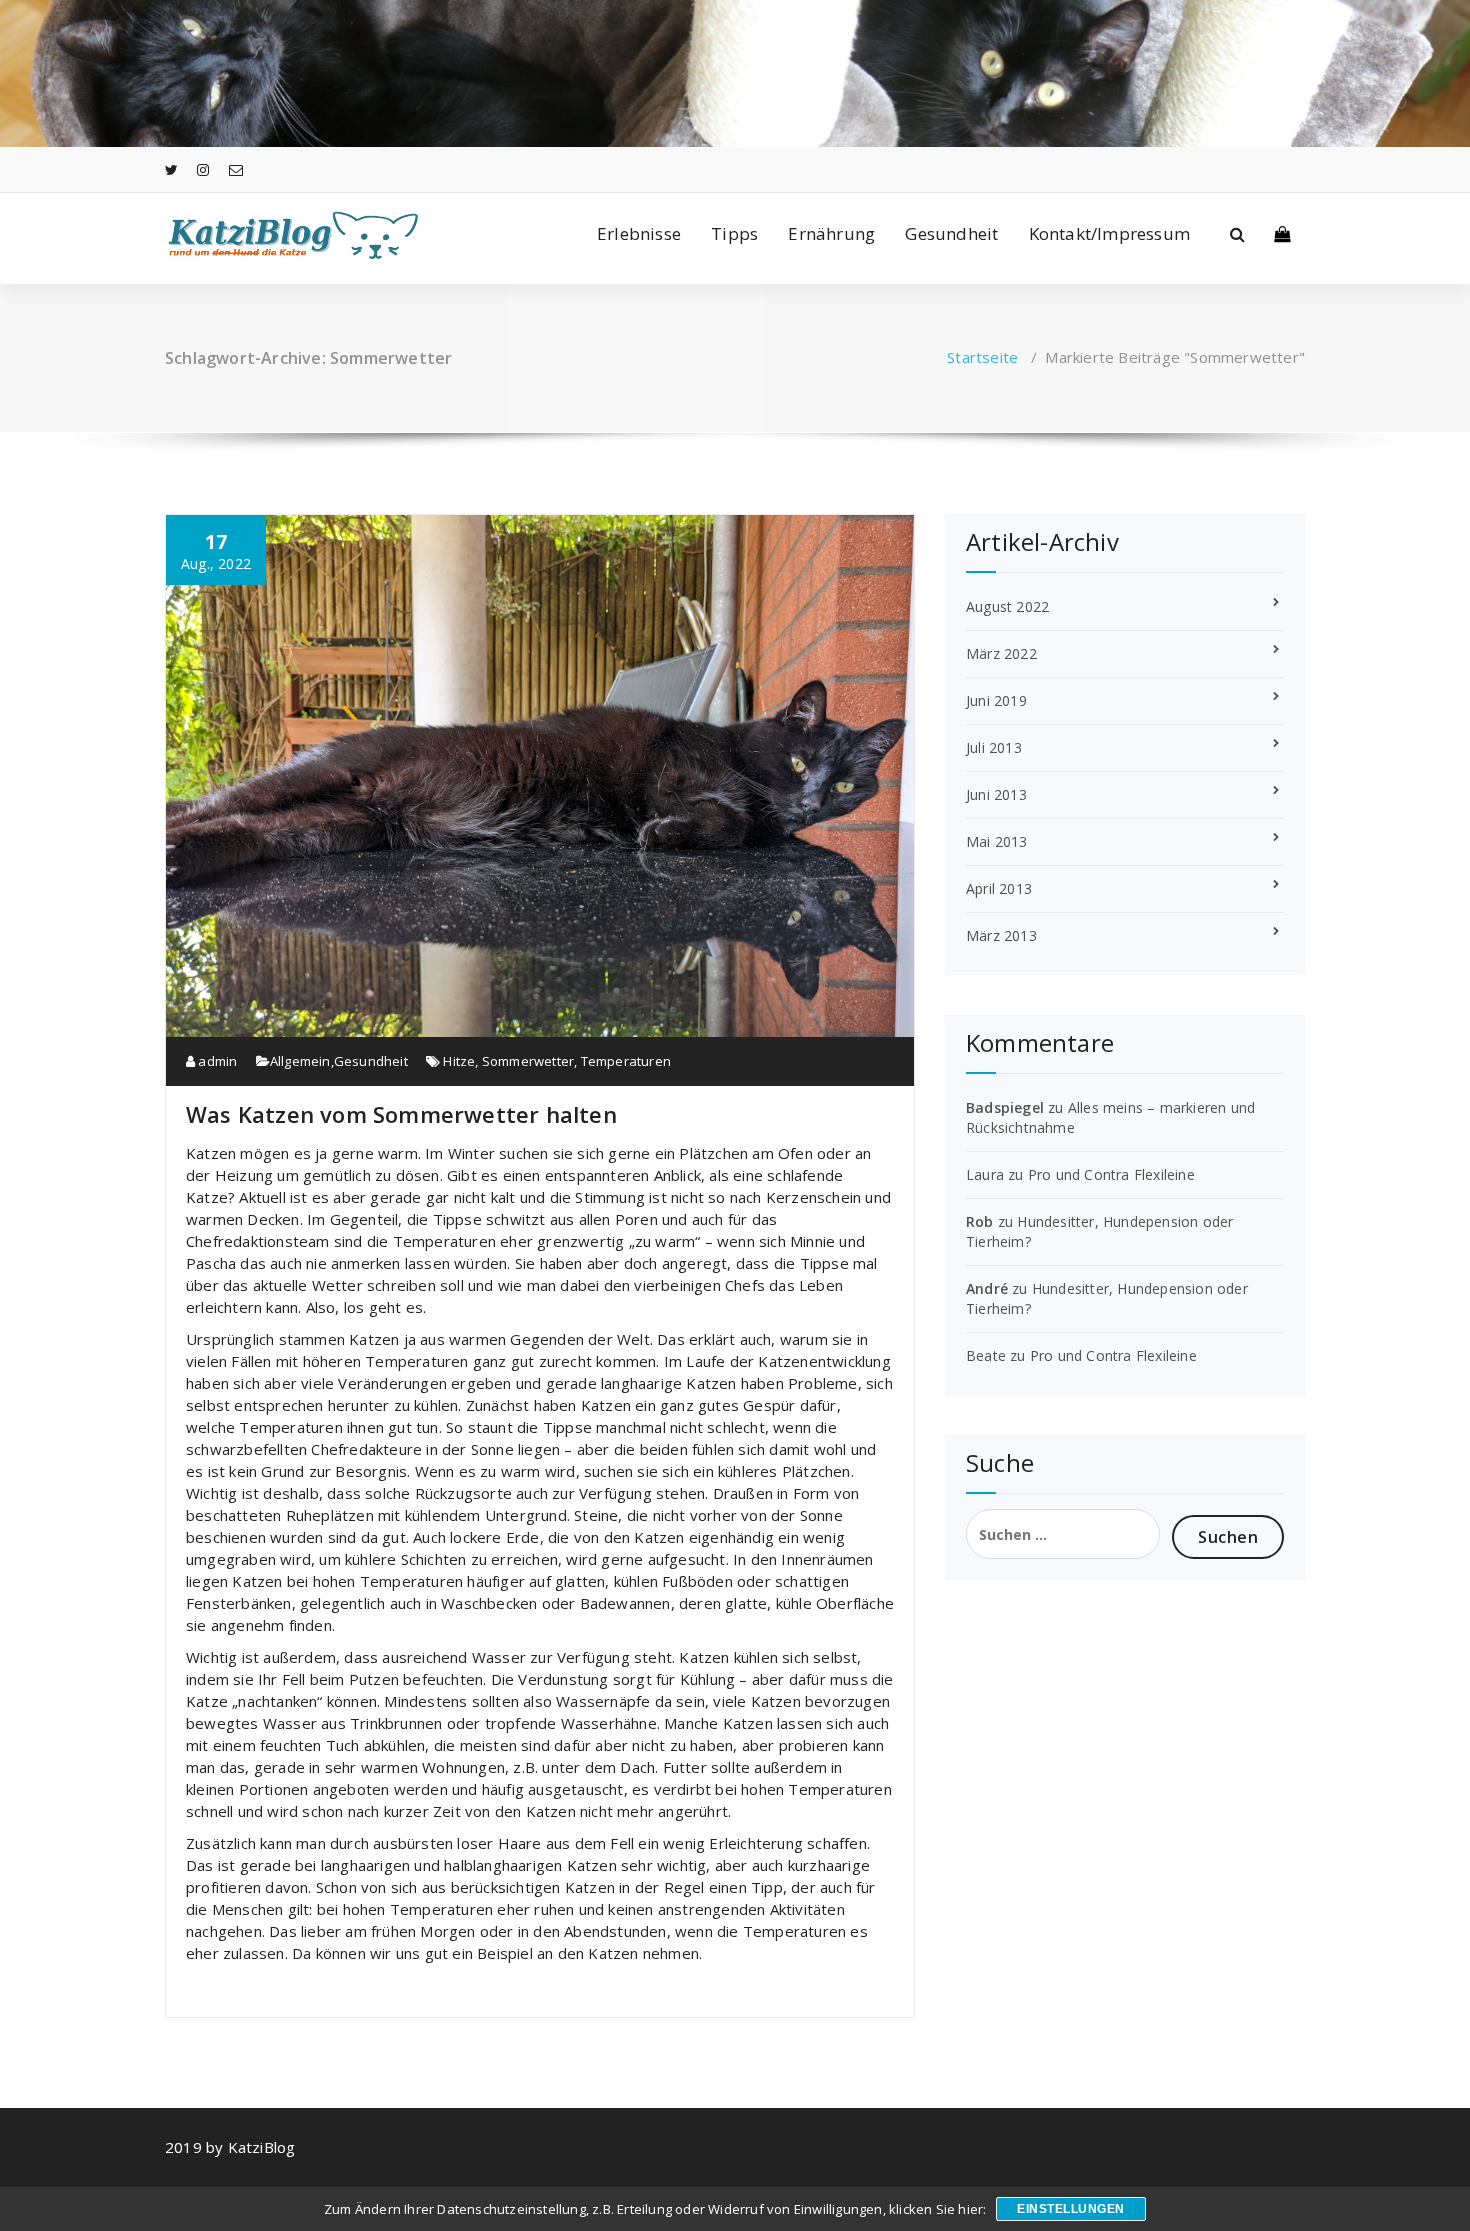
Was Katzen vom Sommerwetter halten (401, 1114)
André (987, 1288)
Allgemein (300, 1061)
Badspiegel (1005, 1107)
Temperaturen (626, 1061)
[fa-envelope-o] (236, 169)
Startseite (982, 357)
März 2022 (1001, 653)
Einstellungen (1071, 2209)
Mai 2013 (997, 841)
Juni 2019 (996, 700)
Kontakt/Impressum (1109, 233)
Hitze (459, 1061)
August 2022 (1007, 606)
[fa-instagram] (203, 169)
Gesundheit (951, 233)
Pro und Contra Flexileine (1111, 1174)
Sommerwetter (528, 1061)
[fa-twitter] (171, 169)
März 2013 (1001, 935)
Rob (980, 1221)
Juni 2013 (996, 794)
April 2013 (999, 888)
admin (216, 1061)
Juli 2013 (994, 747)
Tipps (734, 233)
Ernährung (831, 233)
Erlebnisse (639, 233)
